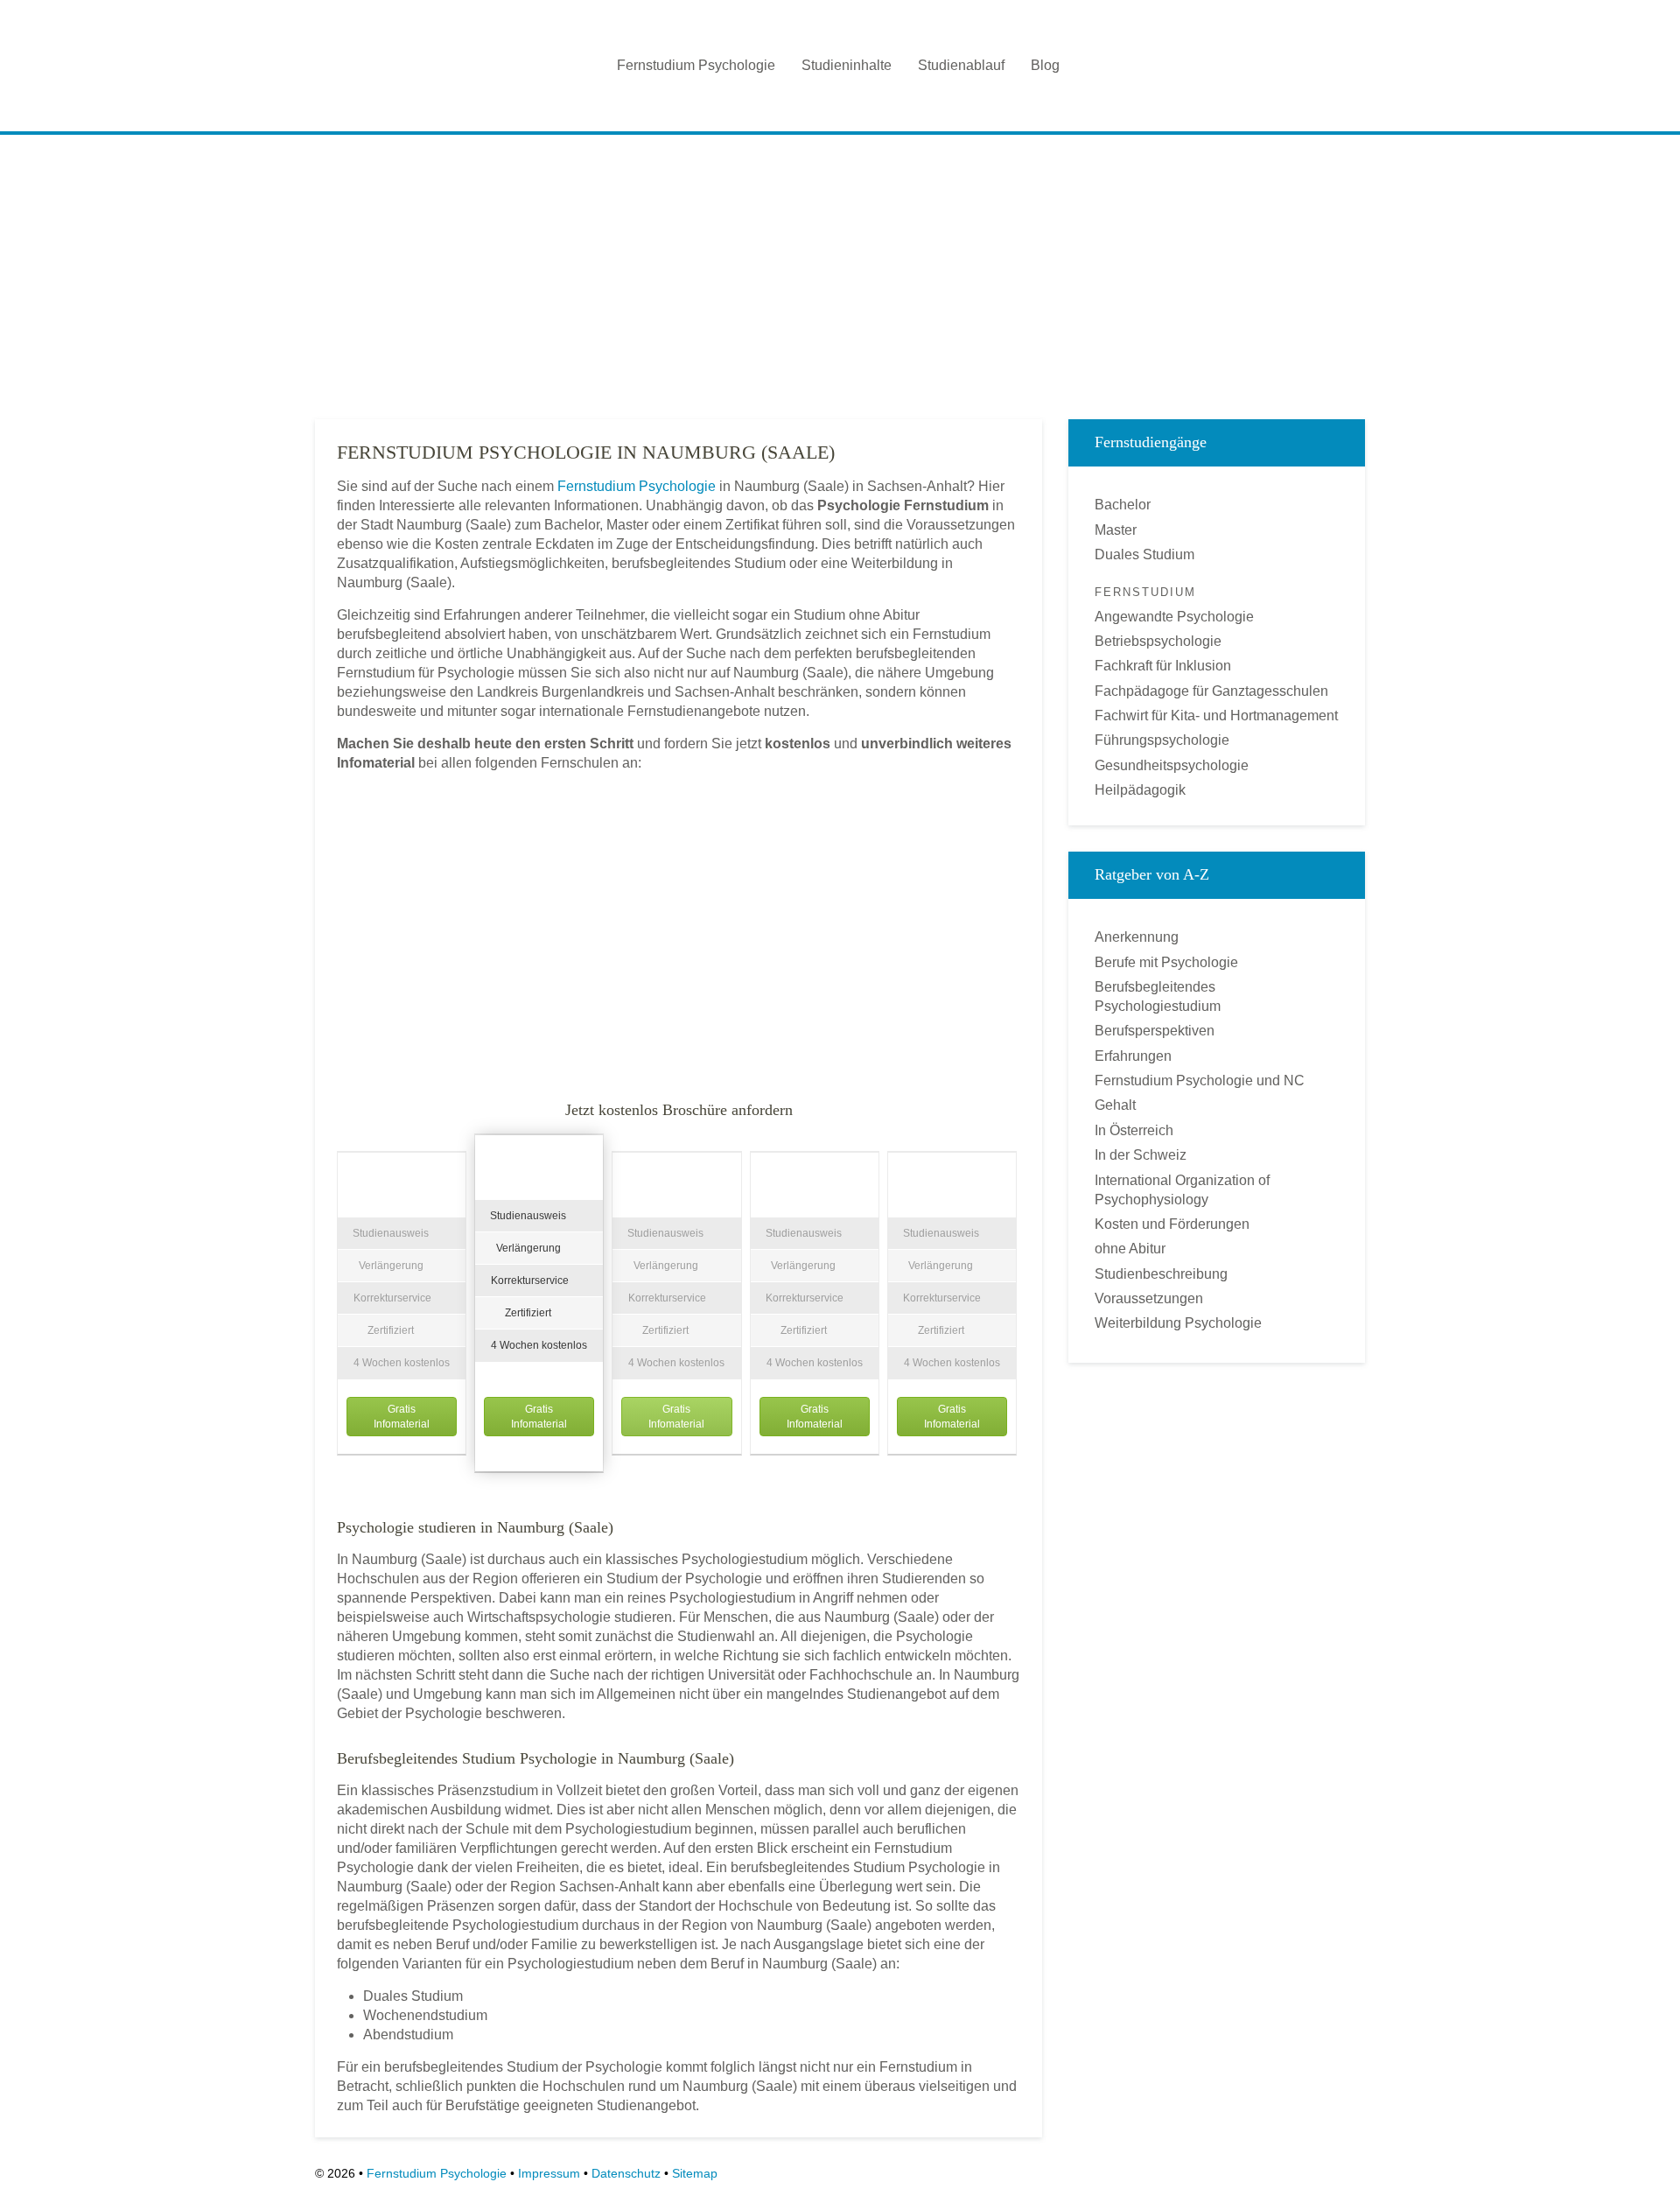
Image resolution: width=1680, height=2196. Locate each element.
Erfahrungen (1133, 1056)
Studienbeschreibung (1161, 1274)
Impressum (549, 2173)
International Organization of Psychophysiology (1182, 1190)
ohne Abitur (1130, 1249)
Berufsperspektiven (1155, 1031)
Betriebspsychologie (1158, 641)
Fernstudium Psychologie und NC (1200, 1080)
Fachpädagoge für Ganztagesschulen (1211, 691)
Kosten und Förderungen (1172, 1224)
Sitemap (695, 2173)
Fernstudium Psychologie (696, 65)
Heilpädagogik (1140, 790)
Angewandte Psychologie (1174, 617)
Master (1116, 530)
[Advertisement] (840, 270)
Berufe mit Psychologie (1166, 962)
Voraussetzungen (1149, 1298)
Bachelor (1123, 505)
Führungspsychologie (1162, 740)
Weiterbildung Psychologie (1178, 1323)
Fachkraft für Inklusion (1163, 666)
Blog (1045, 65)
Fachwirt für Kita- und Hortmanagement (1216, 716)
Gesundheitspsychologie (1172, 765)
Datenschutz (626, 2173)
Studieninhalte (847, 65)
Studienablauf (961, 65)
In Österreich (1134, 1130)
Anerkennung (1137, 937)
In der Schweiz (1141, 1155)
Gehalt (1115, 1105)
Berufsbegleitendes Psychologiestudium (1158, 996)
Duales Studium (1144, 554)
